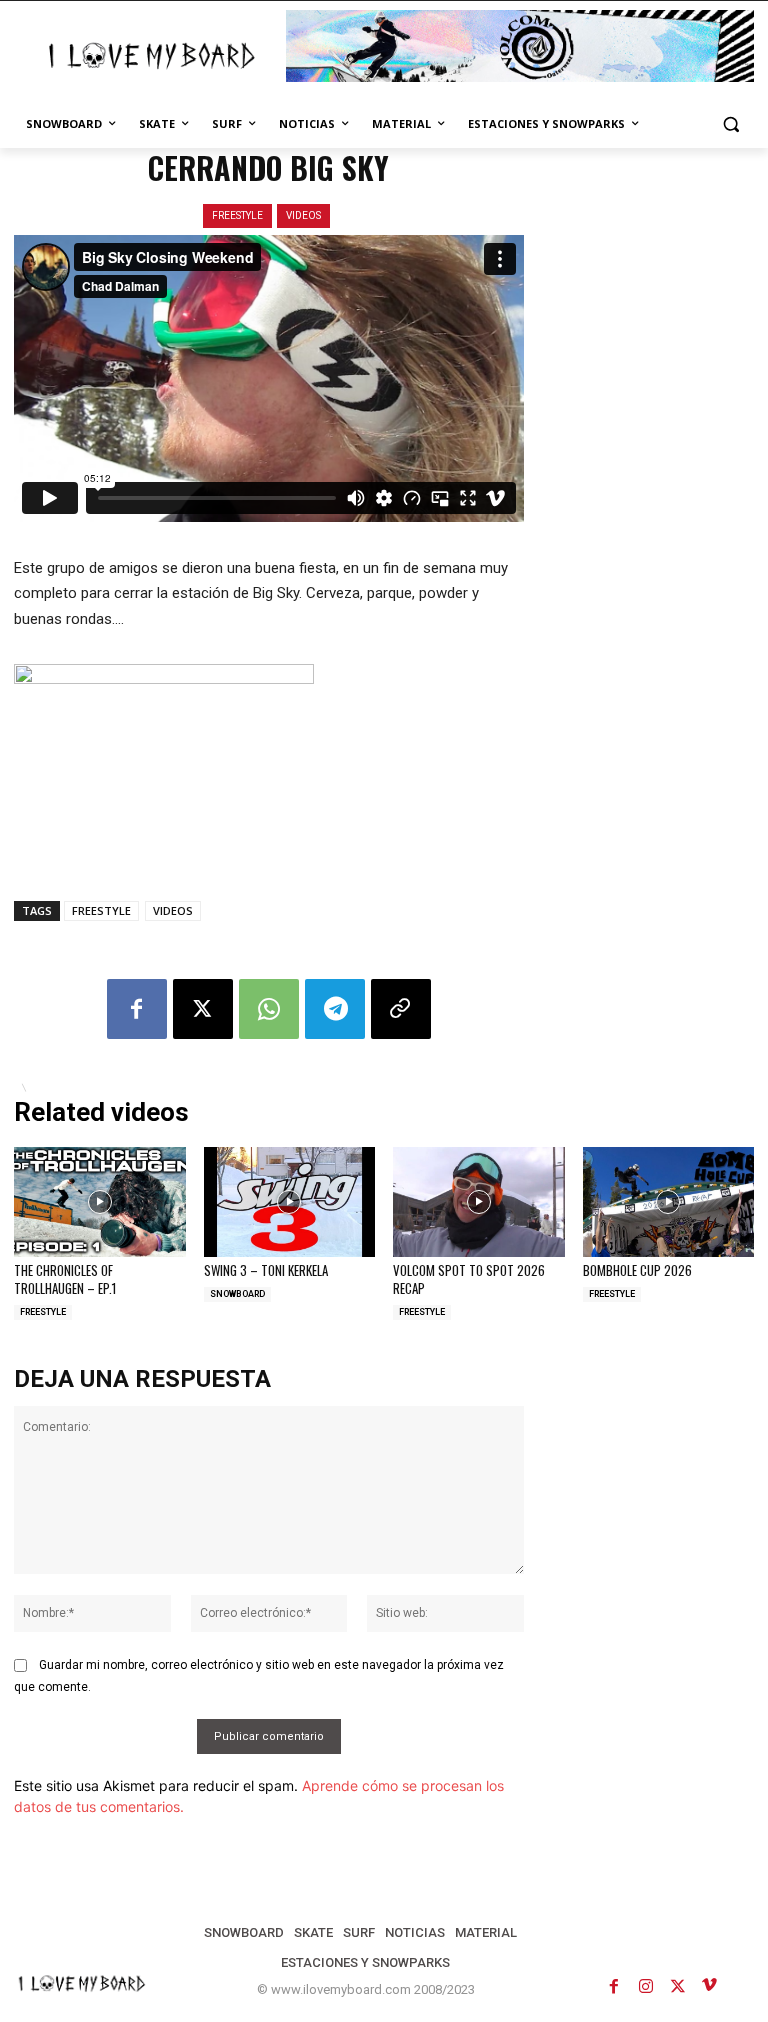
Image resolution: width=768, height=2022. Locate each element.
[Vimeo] (710, 1986)
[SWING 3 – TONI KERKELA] (290, 1202)
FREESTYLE (237, 215)
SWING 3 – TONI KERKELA (266, 1270)
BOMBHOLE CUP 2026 (637, 1270)
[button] (730, 124)
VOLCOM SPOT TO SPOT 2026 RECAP (469, 1279)
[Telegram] (335, 1009)
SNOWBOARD (237, 1294)
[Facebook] (137, 1009)
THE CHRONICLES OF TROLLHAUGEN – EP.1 (65, 1279)
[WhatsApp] (269, 1009)
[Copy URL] (401, 1009)
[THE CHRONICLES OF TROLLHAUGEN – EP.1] (100, 1202)
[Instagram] (646, 1986)
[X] (203, 1009)
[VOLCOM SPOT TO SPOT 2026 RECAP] (479, 1202)
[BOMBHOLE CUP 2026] (669, 1202)
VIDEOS (303, 215)
